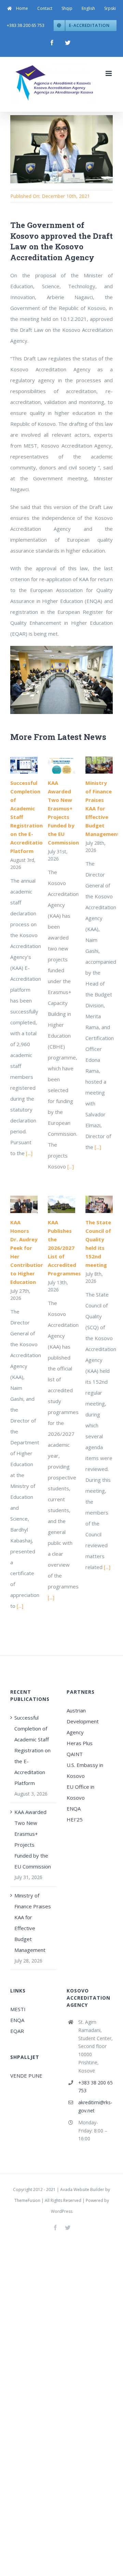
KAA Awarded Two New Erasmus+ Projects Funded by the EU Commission (33, 1839)
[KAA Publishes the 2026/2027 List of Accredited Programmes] (61, 1204)
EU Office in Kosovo (80, 1792)
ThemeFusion (27, 2200)
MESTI (18, 2009)
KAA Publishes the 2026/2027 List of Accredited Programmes (64, 1248)
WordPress (62, 2211)
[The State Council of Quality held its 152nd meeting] (99, 1204)
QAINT (75, 1754)
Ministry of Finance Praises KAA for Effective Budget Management (102, 808)
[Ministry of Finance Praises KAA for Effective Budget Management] (99, 765)
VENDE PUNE (26, 2076)
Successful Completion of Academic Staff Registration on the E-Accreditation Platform (32, 1750)
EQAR (17, 2031)
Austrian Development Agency (83, 1721)
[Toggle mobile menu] (109, 73)
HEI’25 (75, 1819)
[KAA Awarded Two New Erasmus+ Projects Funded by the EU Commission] (61, 765)
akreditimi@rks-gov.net (95, 2106)
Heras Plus (80, 1743)
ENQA (74, 1809)
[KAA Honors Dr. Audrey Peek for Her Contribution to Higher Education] (24, 1204)
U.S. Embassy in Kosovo (85, 1770)
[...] (29, 1153)
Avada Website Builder (82, 2190)
